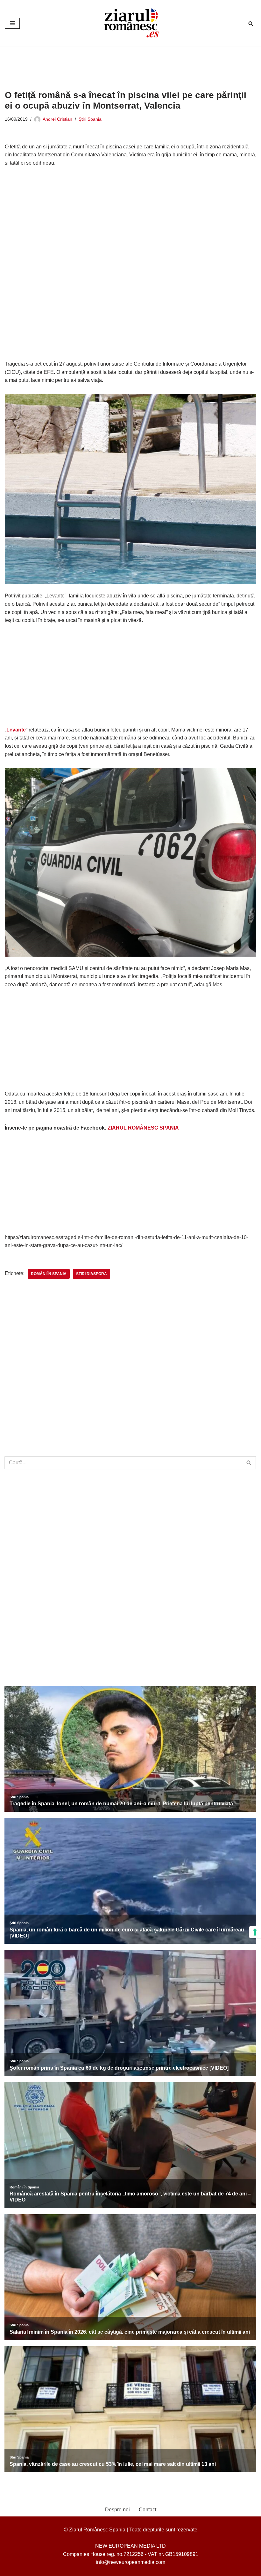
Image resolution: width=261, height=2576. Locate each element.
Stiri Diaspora (92, 1274)
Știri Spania (90, 119)
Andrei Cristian (57, 119)
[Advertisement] (121, 63)
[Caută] (251, 23)
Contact (148, 2510)
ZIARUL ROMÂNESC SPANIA (143, 1128)
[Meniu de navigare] (12, 23)
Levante (16, 730)
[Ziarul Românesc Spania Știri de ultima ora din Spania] (130, 23)
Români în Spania (49, 1274)
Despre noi (117, 2510)
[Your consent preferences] (255, 1932)
